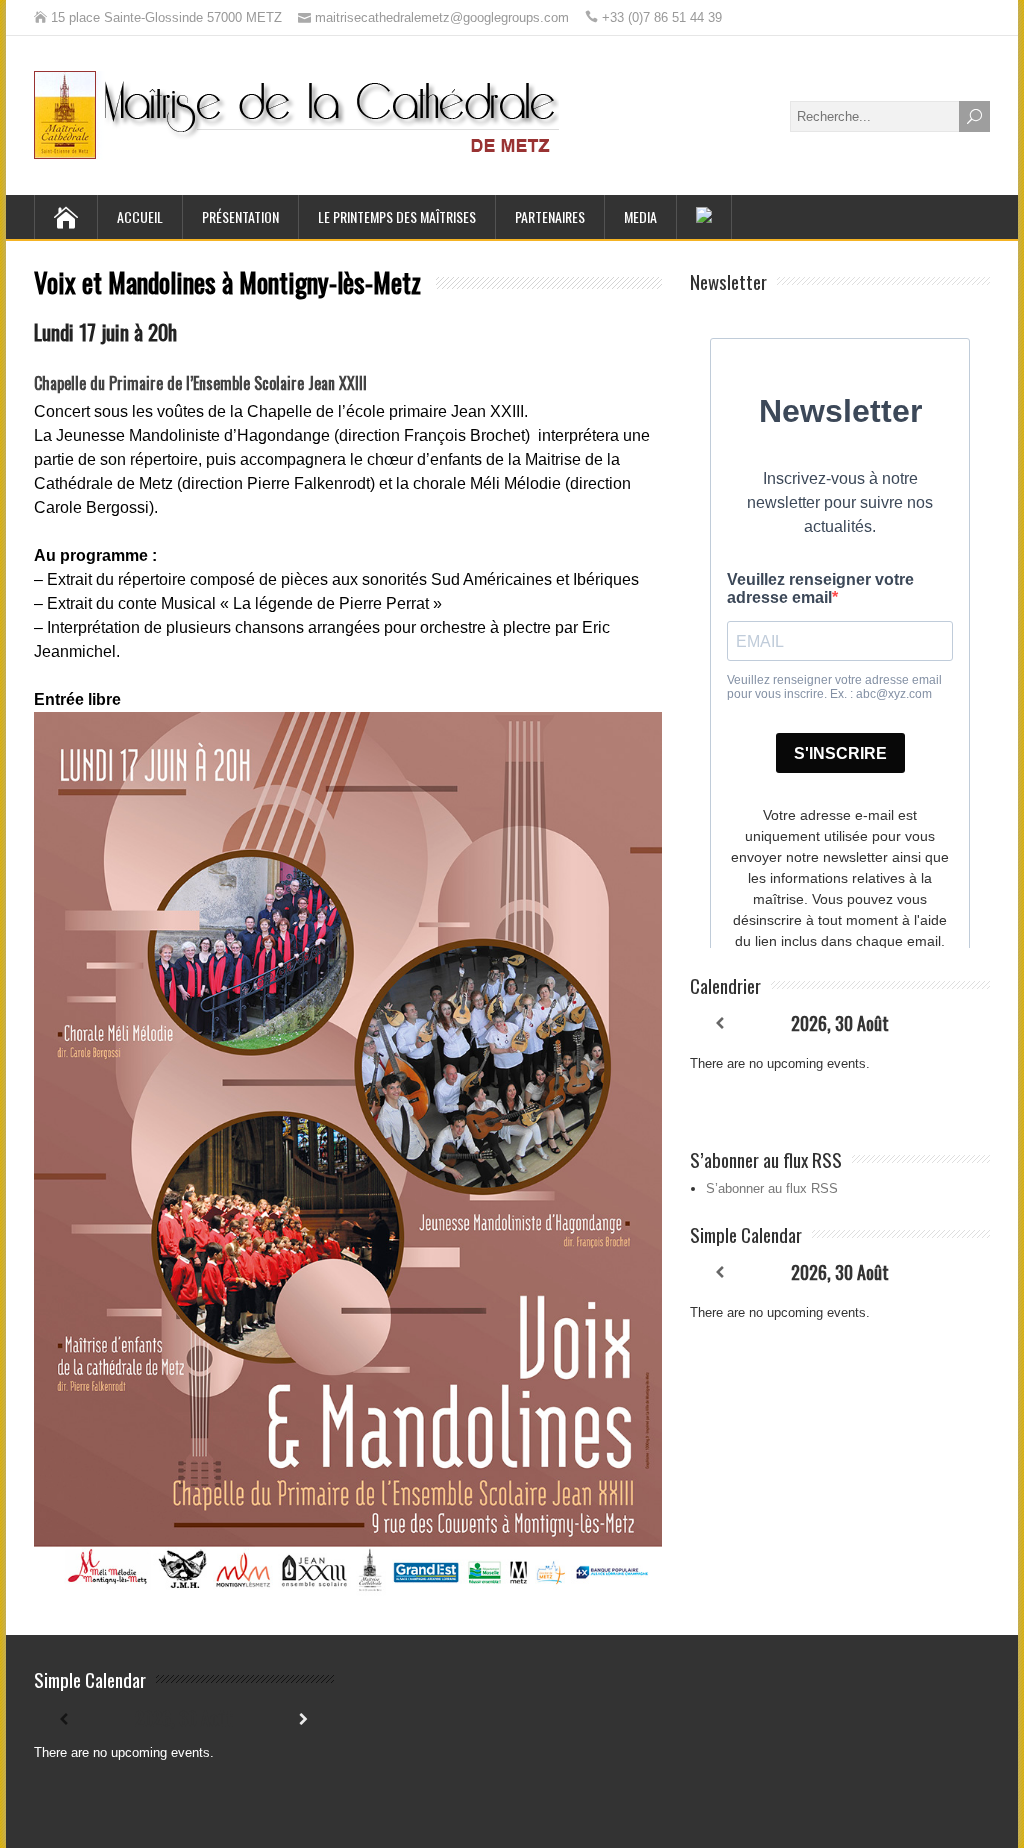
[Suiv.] (960, 1023)
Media (640, 216)
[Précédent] (720, 1023)
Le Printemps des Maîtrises (397, 216)
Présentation (240, 216)
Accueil (140, 216)
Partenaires (550, 216)
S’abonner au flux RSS (772, 1188)
